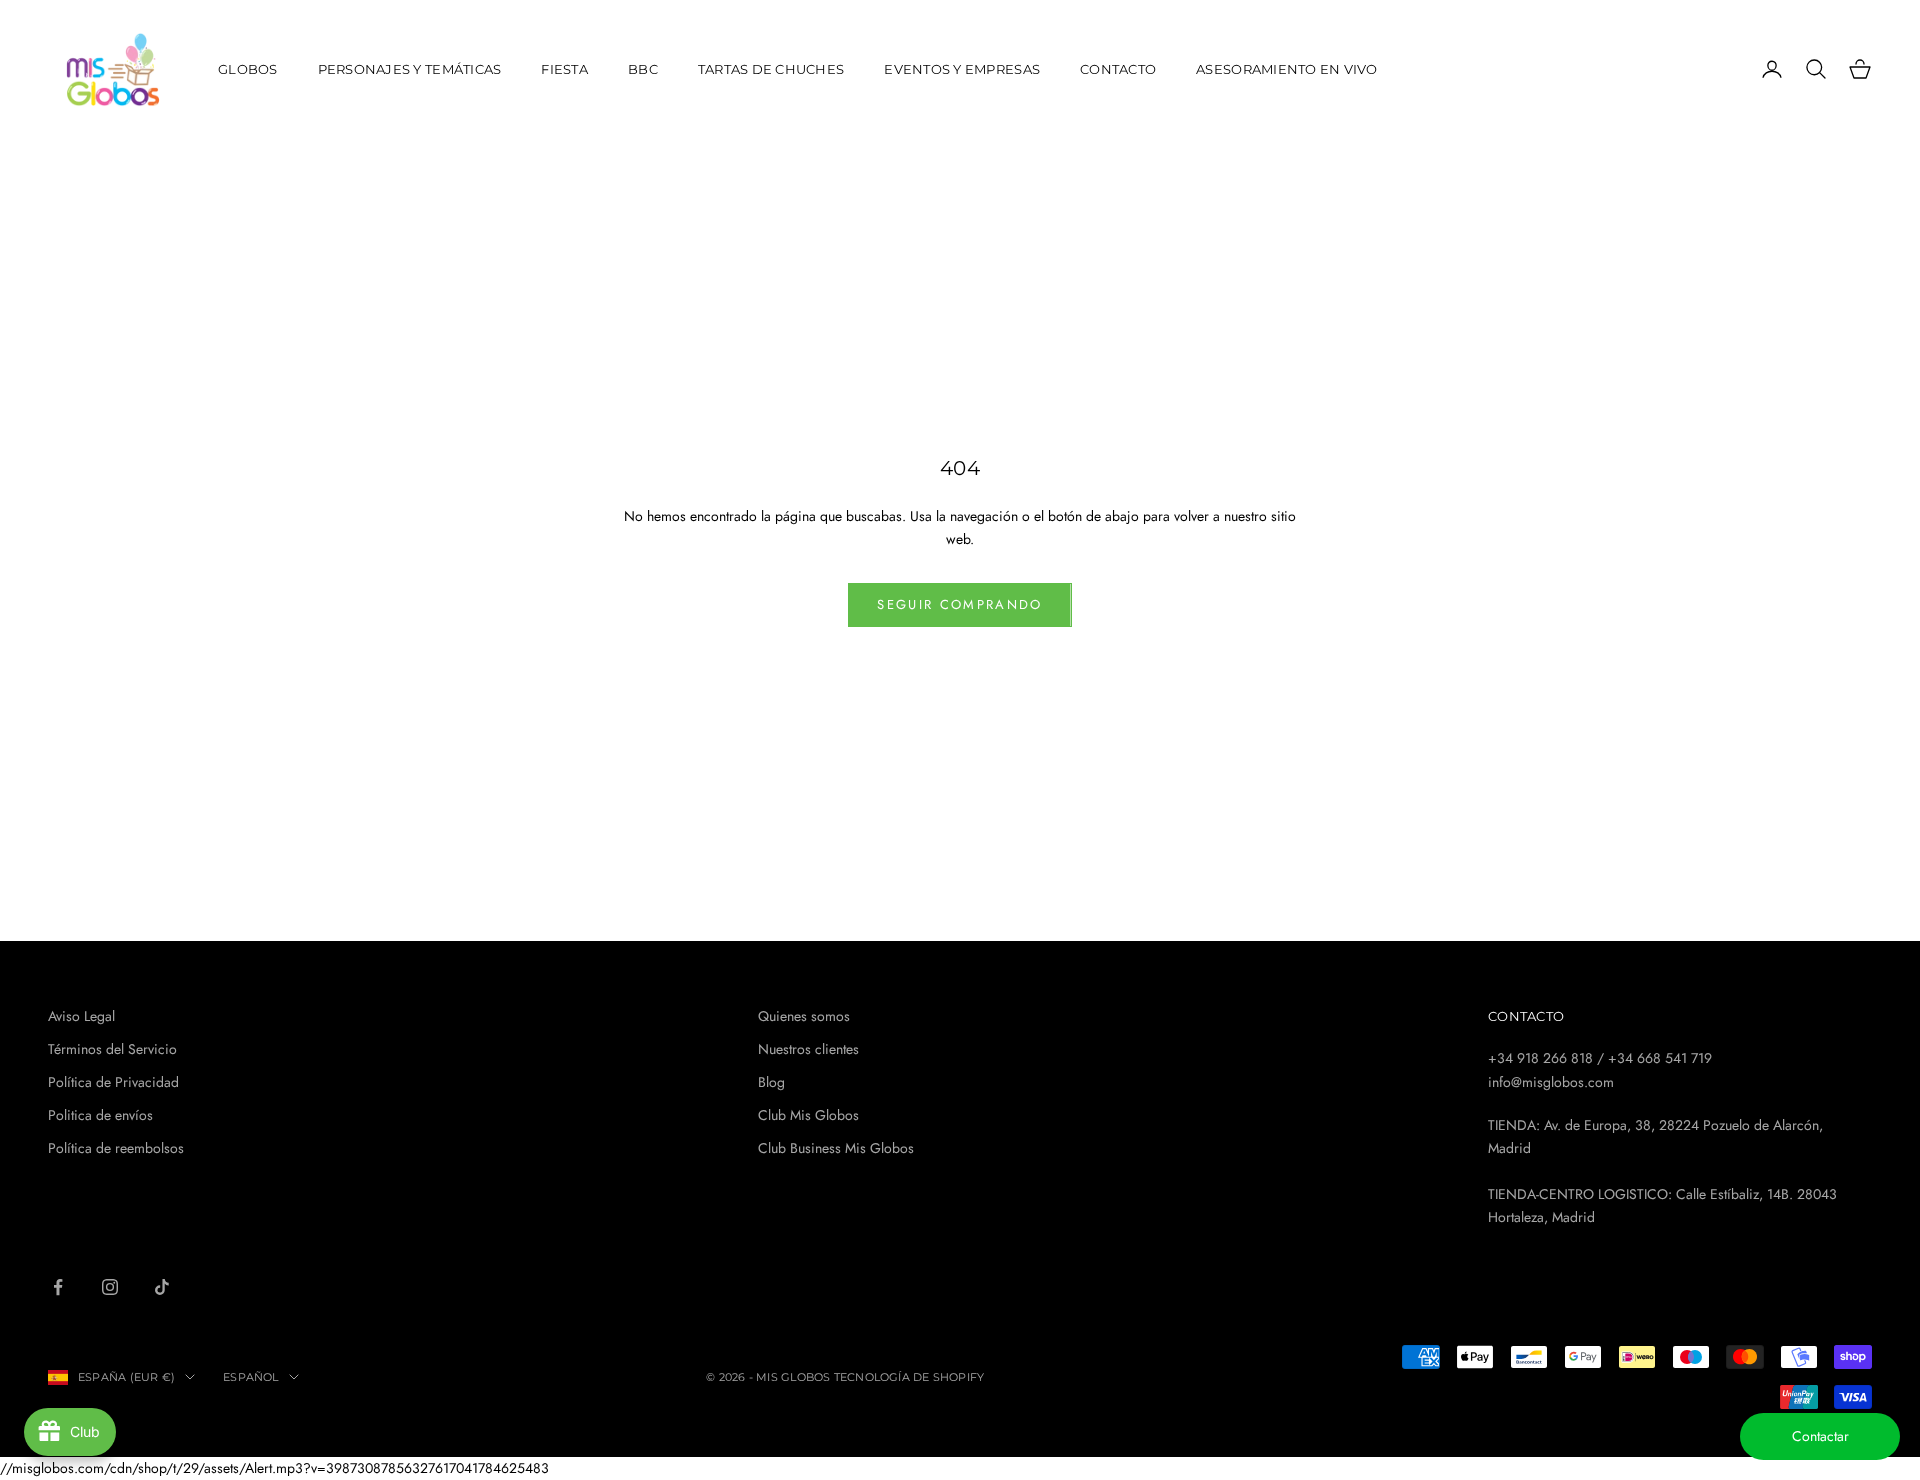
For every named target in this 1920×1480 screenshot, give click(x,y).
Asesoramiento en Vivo (1287, 69)
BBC (643, 69)
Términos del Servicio (112, 1049)
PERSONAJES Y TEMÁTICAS (410, 69)
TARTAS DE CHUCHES (771, 69)
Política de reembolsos (116, 1148)
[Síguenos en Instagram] (110, 1287)
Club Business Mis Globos (836, 1148)
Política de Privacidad (113, 1082)
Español (251, 1377)
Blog (771, 1082)
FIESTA (564, 69)
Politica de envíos (100, 1115)
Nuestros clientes (808, 1049)
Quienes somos (804, 1016)
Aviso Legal (81, 1016)
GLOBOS (248, 69)
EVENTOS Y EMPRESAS (962, 69)
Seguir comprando (959, 604)
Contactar (1820, 1436)
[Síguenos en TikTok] (162, 1287)
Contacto (1118, 69)
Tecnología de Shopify (909, 1377)
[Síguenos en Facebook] (58, 1287)
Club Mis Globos (808, 1115)
